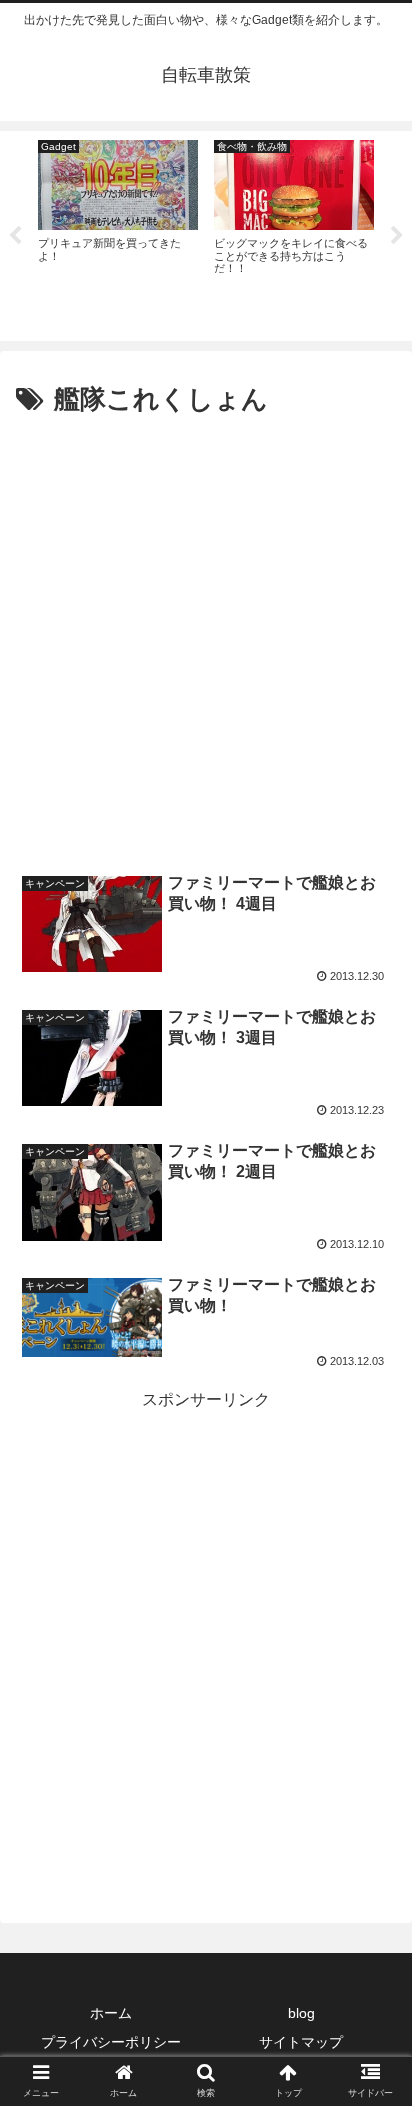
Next (397, 236)
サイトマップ (301, 2042)
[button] (370, 1772)
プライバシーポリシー (111, 2042)
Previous (15, 236)
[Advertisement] (206, 639)
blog (301, 2013)
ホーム (111, 2013)
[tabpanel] (118, 232)
